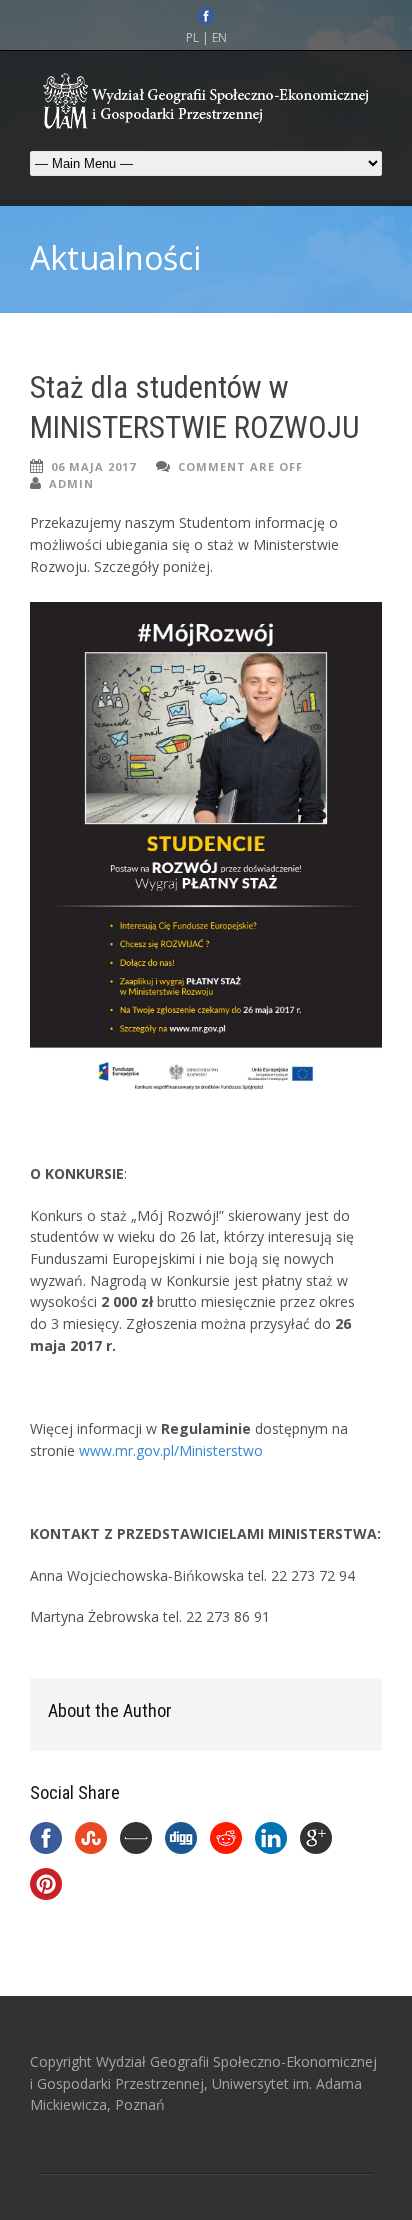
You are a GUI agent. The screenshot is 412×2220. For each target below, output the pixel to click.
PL (192, 37)
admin (71, 483)
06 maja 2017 (93, 466)
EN (219, 37)
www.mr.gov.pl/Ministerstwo (171, 1450)
